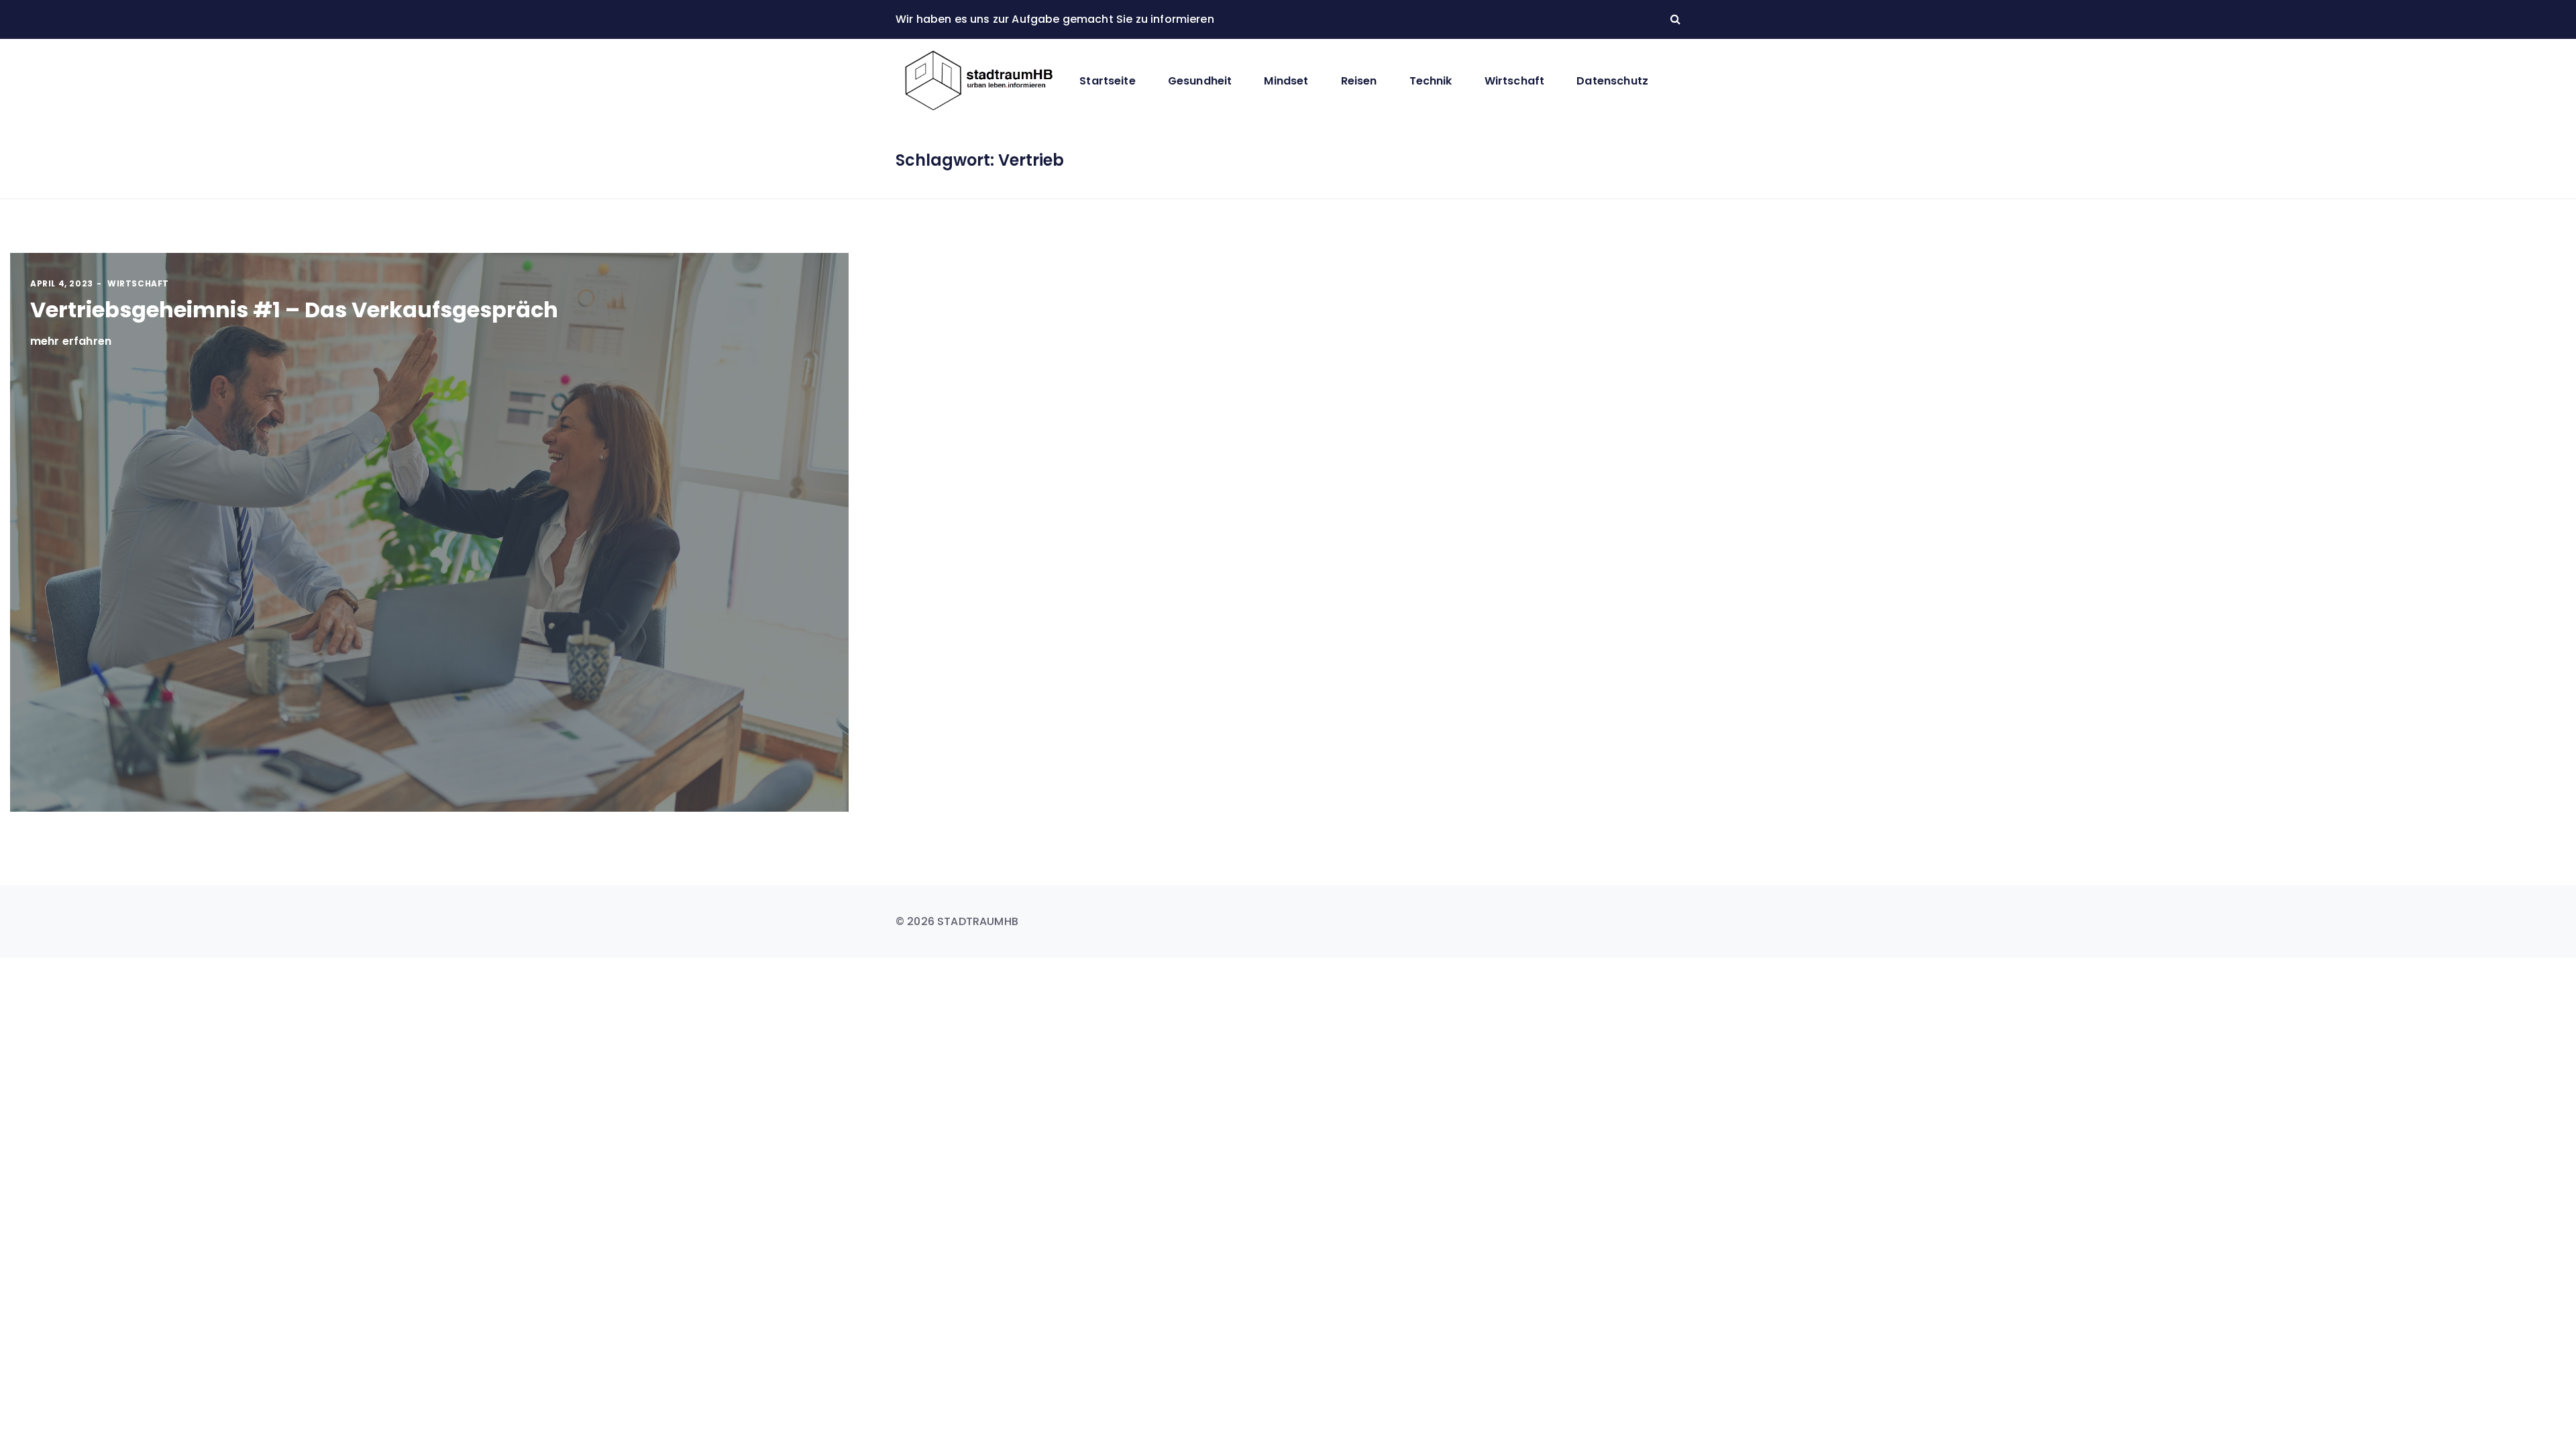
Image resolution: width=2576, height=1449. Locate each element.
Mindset (1286, 81)
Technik (1431, 81)
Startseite (1108, 81)
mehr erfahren (71, 341)
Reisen (1359, 81)
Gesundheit (1200, 81)
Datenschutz (1612, 81)
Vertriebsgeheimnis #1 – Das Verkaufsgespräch (294, 310)
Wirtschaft (1515, 81)
